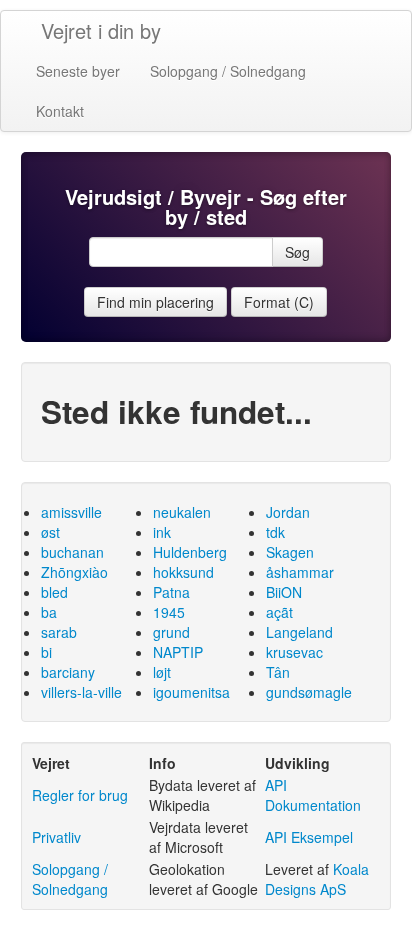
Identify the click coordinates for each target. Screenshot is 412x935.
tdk (275, 532)
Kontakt (60, 111)
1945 (169, 612)
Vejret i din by (101, 30)
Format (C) (279, 302)
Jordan (288, 512)
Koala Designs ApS (317, 879)
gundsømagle (309, 692)
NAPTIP (178, 652)
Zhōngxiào (74, 572)
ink (162, 532)
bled (54, 592)
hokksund (183, 572)
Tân (278, 672)
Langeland (299, 632)
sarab (59, 632)
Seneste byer (78, 71)
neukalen (182, 512)
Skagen (290, 552)
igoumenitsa (191, 692)
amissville (71, 512)
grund (171, 632)
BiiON (284, 592)
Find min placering (155, 302)
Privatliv (56, 837)
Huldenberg (190, 552)
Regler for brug (80, 795)
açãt (279, 612)
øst (50, 532)
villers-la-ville (81, 692)
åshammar (300, 572)
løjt (162, 672)
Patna (171, 592)
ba (49, 612)
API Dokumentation (313, 795)
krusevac (294, 652)
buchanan (72, 552)
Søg (297, 252)
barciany (68, 672)
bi (46, 652)
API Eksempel (309, 837)
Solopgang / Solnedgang (228, 71)
